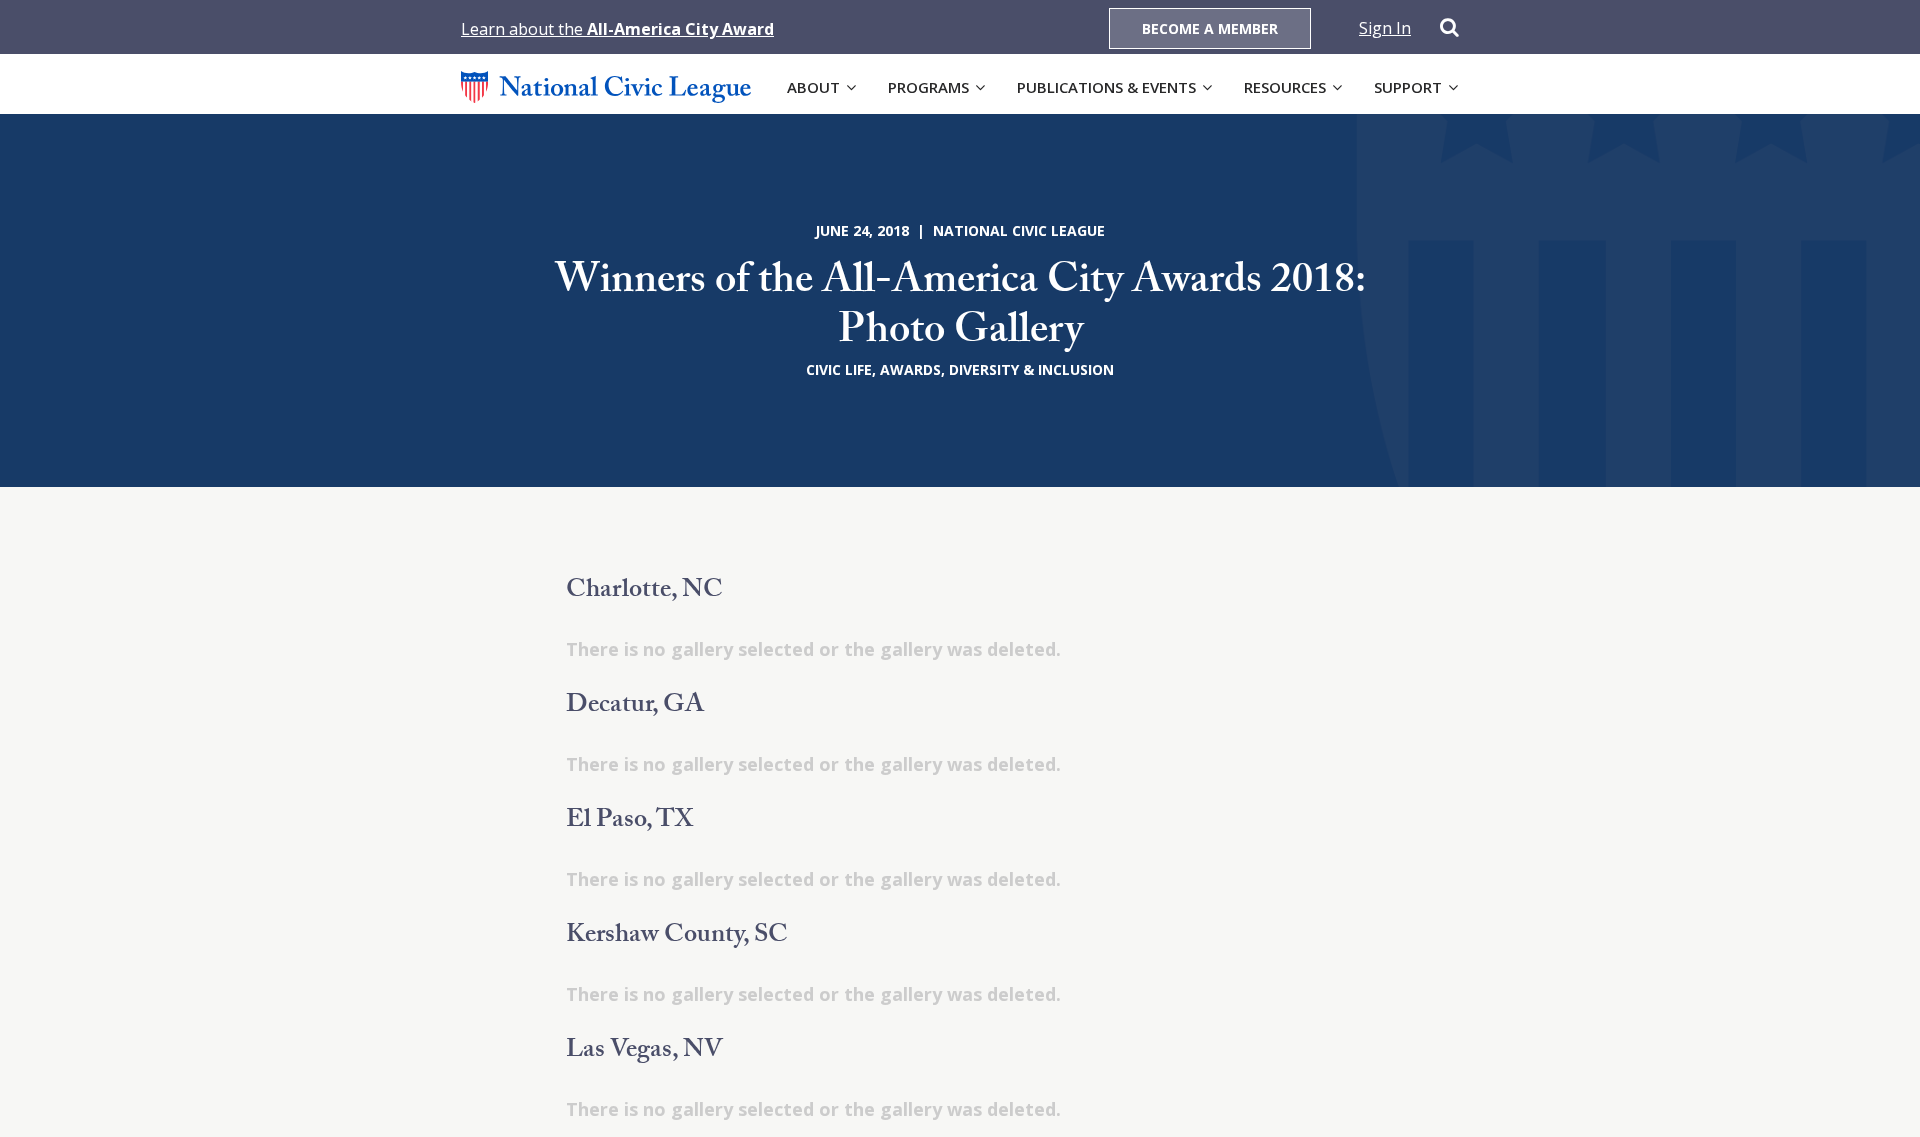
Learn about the (617, 29)
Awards (910, 369)
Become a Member (1210, 28)
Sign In (1385, 28)
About (813, 87)
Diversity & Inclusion (1031, 369)
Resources (1285, 87)
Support (1408, 87)
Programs (928, 87)
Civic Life (839, 369)
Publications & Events (1106, 87)
